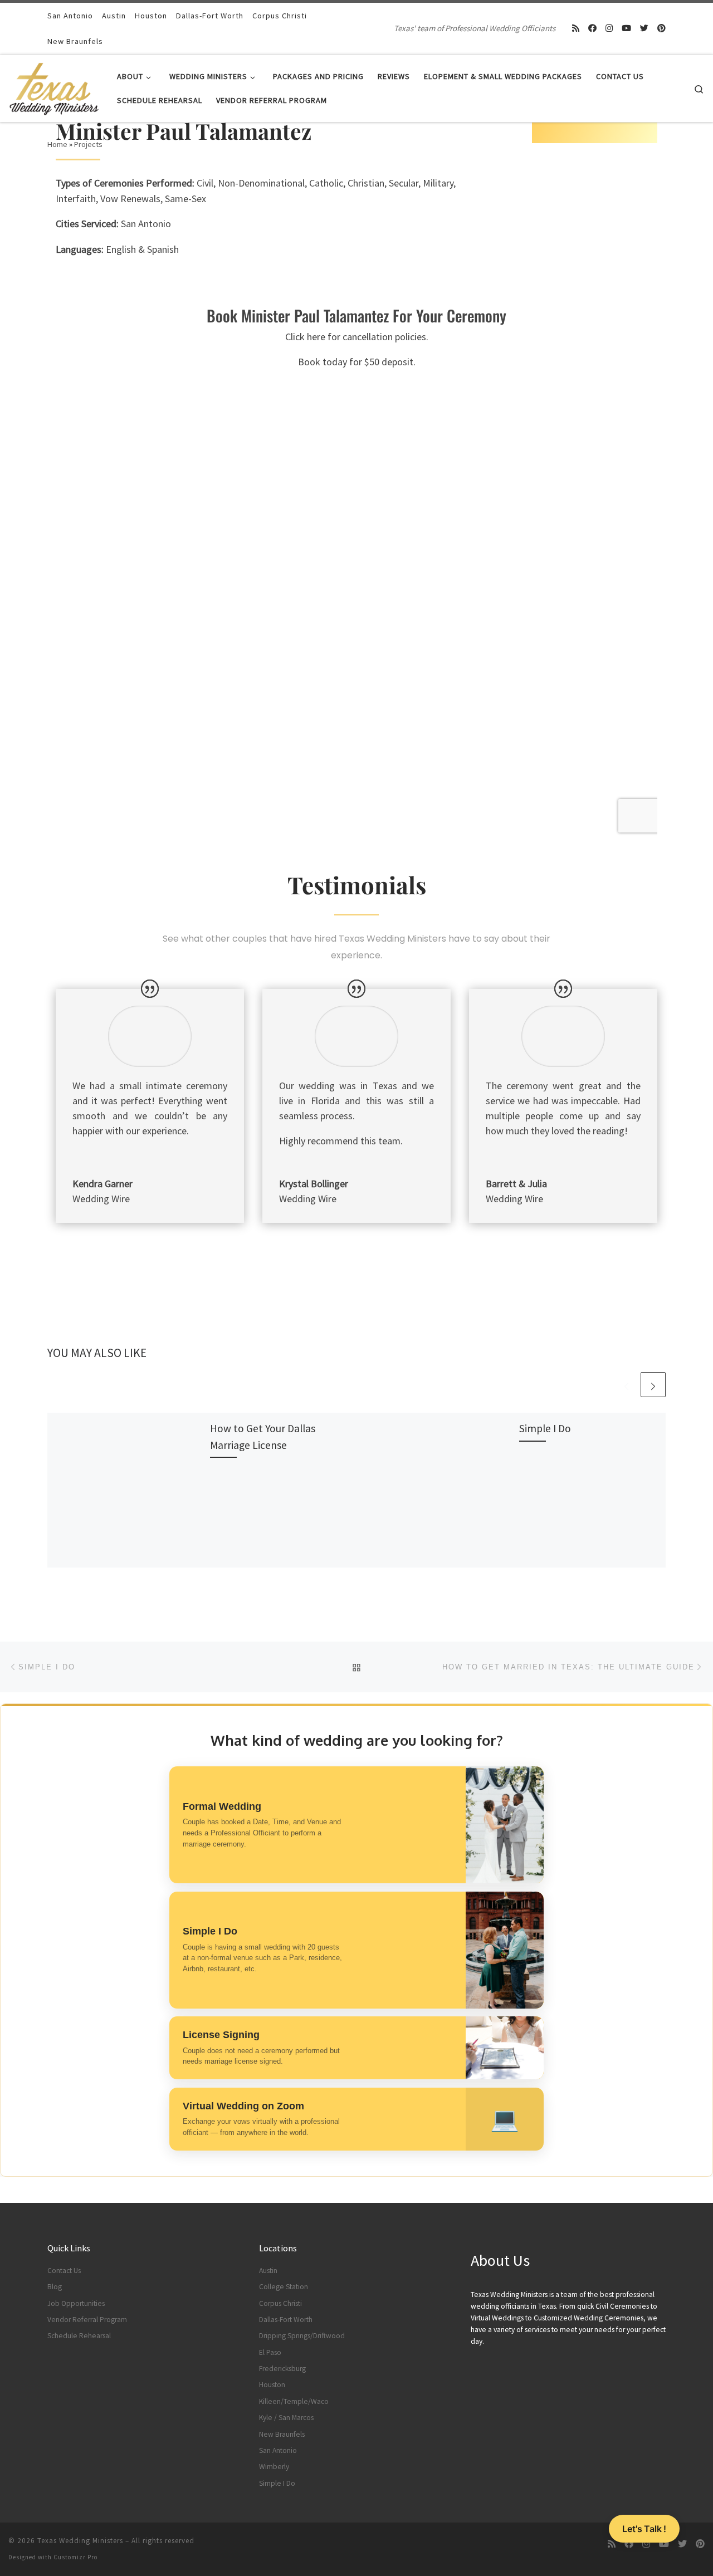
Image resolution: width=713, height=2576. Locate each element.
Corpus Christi (280, 2303)
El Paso (270, 2352)
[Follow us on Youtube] (626, 28)
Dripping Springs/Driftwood (302, 2336)
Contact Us (64, 2271)
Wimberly (274, 2467)
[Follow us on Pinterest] (661, 28)
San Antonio (278, 2450)
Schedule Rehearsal (79, 2336)
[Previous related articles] (626, 1385)
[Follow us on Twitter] (644, 28)
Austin (268, 2271)
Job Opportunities (76, 2303)
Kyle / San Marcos (286, 2418)
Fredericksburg (282, 2369)
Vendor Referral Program (87, 2320)
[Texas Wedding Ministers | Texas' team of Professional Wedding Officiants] (54, 86)
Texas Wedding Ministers (80, 2541)
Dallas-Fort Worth (286, 2320)
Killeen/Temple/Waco (294, 2401)
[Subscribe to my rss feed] (576, 28)
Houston (272, 2385)
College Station (284, 2287)
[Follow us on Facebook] (592, 28)
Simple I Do (545, 1428)
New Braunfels (282, 2434)
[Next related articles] (653, 1385)
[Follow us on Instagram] (609, 28)
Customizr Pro (75, 2557)
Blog (55, 2287)
